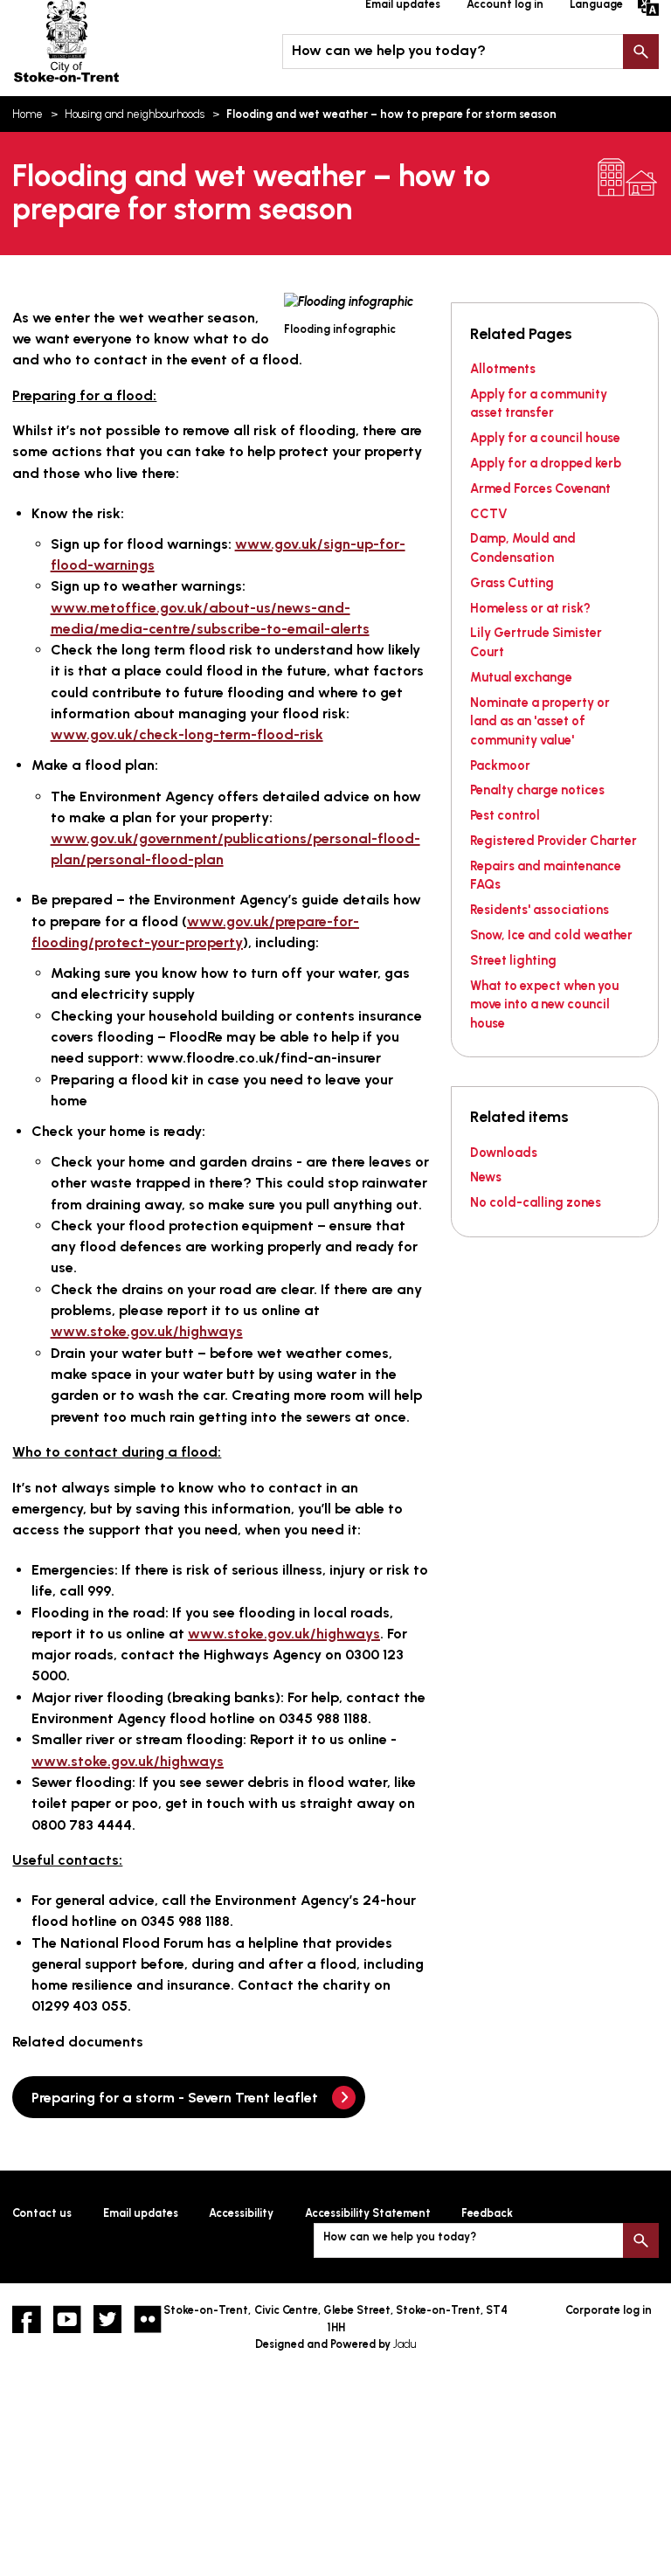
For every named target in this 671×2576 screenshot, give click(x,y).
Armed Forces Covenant (540, 488)
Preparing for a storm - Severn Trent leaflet (175, 2098)
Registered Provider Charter (553, 841)
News (486, 1177)
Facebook (26, 2319)
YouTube (67, 2319)
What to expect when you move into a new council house (544, 1004)
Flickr (148, 2319)
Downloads (504, 1153)
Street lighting (513, 960)
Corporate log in (609, 2310)
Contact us (42, 2213)
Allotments (503, 369)
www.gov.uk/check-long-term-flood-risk (187, 734)
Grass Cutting (512, 583)
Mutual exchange (521, 677)
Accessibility (241, 2213)
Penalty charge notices (537, 790)
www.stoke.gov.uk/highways (147, 1331)
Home (28, 114)
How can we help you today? (389, 50)
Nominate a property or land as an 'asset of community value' (540, 721)
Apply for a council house (545, 438)
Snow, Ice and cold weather (551, 935)
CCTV (489, 514)
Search (640, 52)
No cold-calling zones (536, 1202)
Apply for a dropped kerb (546, 463)
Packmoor (500, 765)
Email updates (141, 2213)
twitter (107, 2319)
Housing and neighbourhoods (135, 114)
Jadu (405, 2344)
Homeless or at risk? (530, 608)
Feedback (487, 2213)
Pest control (505, 815)
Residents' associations (540, 910)
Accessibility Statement (368, 2213)
